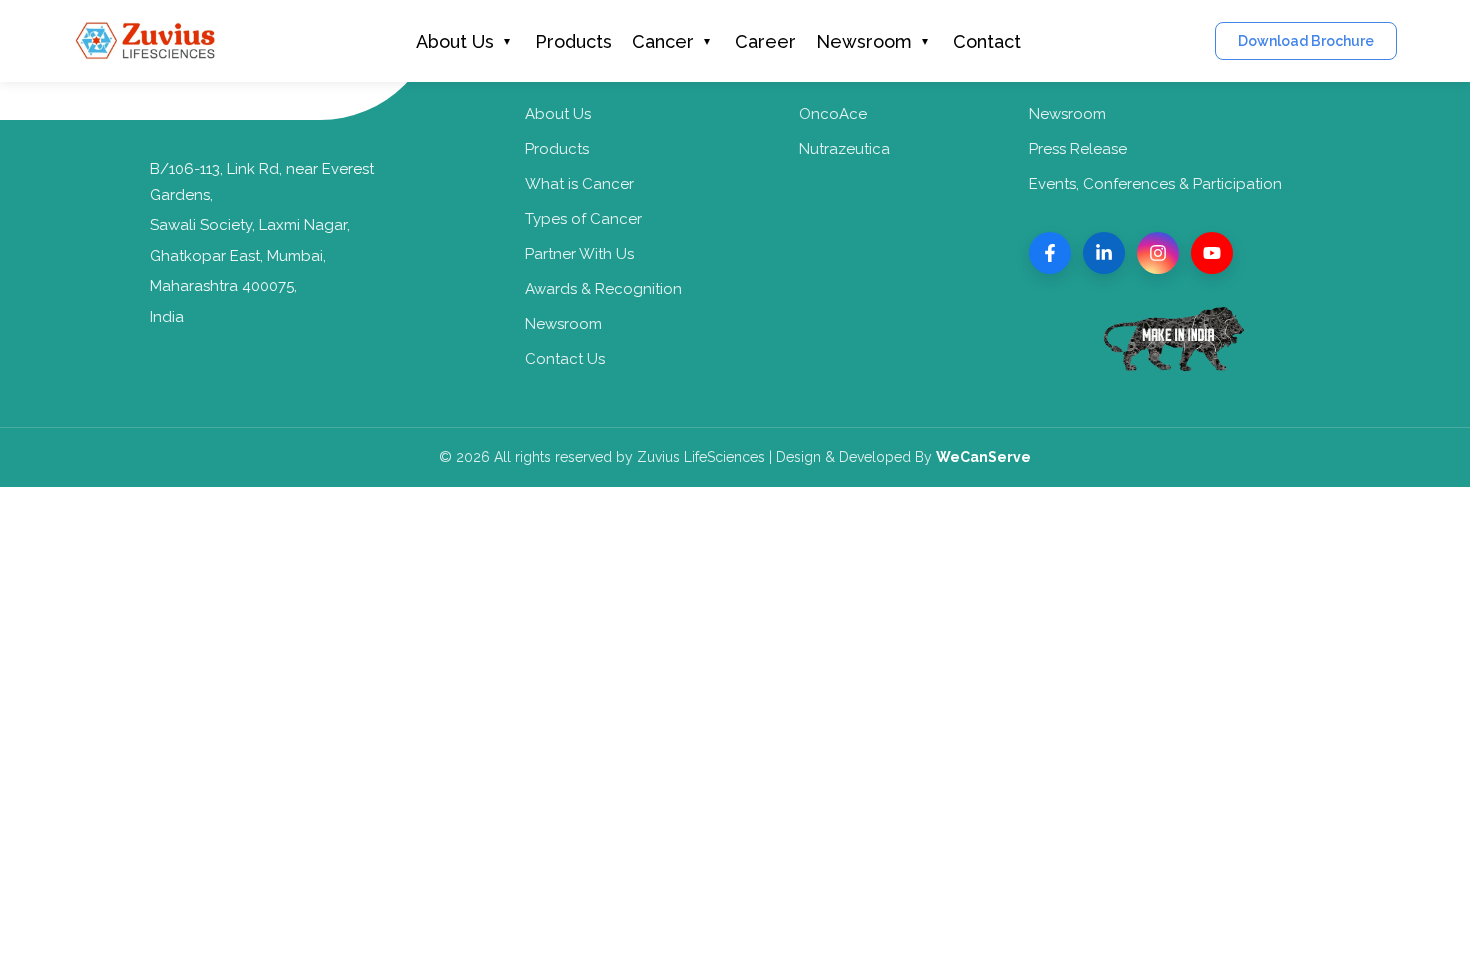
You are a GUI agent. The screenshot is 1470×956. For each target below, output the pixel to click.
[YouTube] (1212, 253)
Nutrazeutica (844, 149)
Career (765, 41)
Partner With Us (579, 254)
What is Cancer (579, 184)
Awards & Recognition (603, 289)
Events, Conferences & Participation (1155, 184)
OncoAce (833, 114)
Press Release (1078, 149)
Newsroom (864, 41)
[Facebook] (1050, 253)
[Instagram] (1158, 253)
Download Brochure (1306, 41)
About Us (455, 41)
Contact (987, 41)
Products (573, 41)
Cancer (663, 41)
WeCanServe (983, 457)
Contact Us (565, 359)
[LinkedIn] (1104, 253)
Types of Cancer (583, 219)
